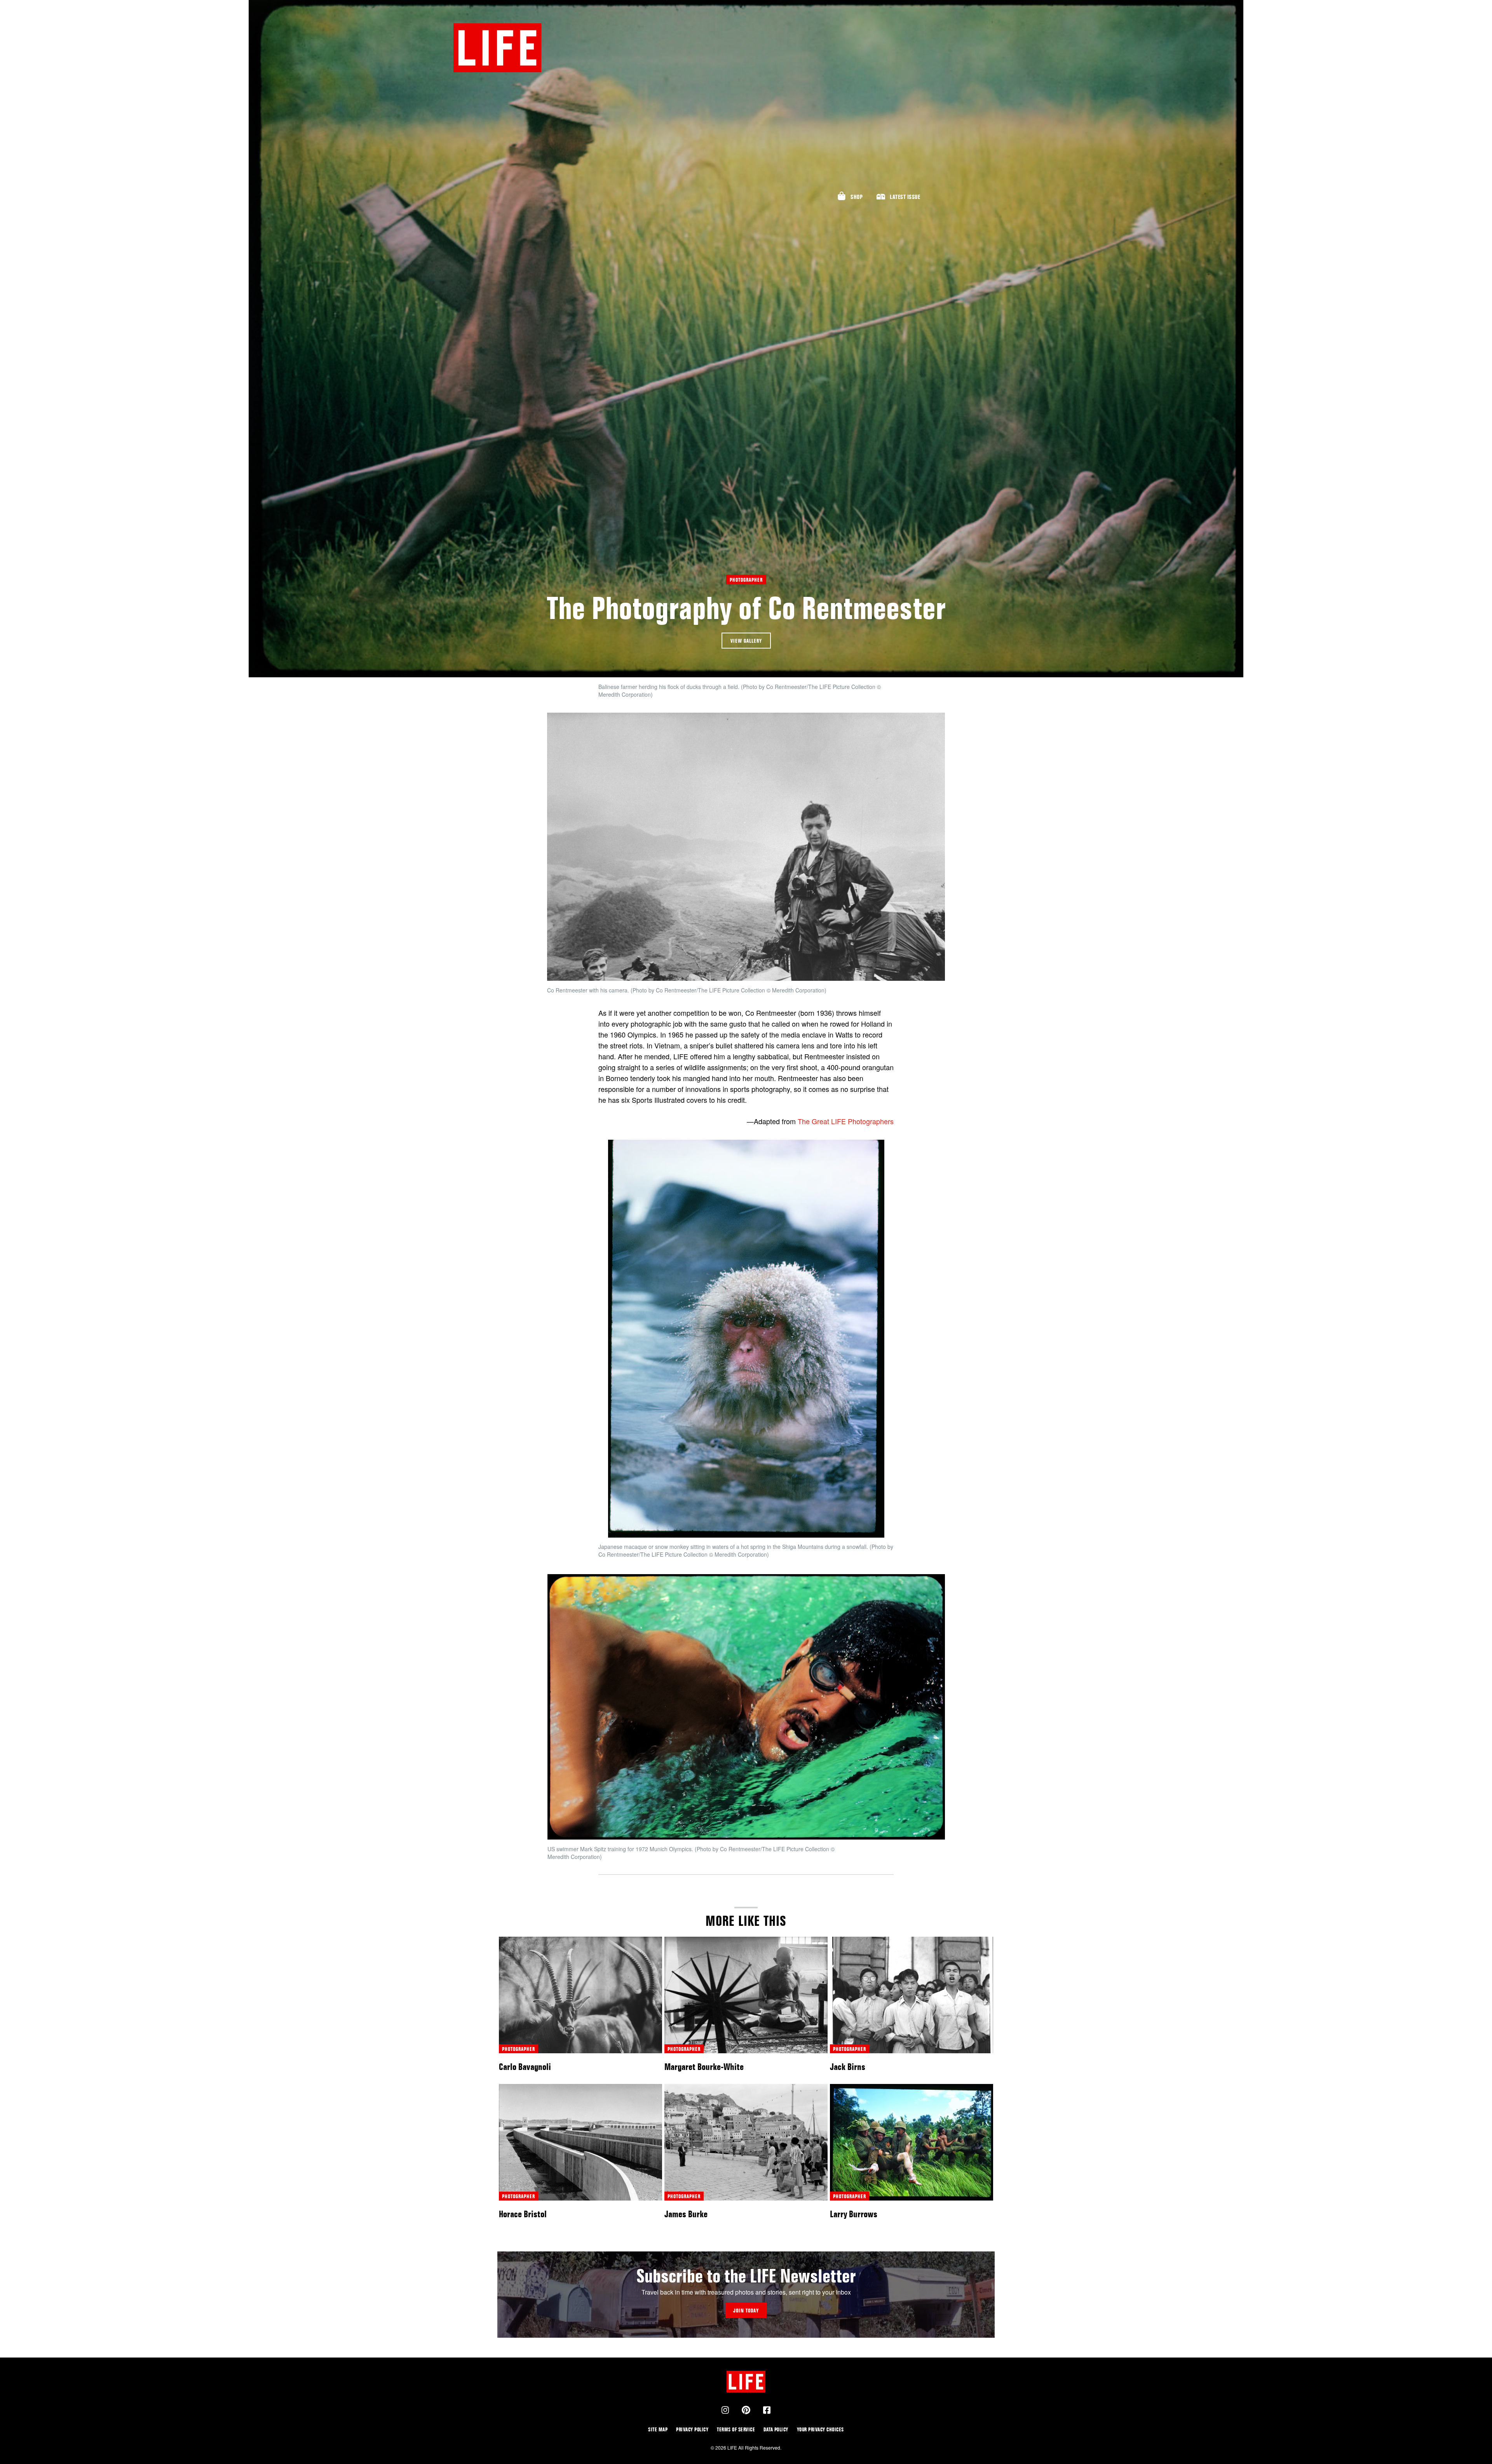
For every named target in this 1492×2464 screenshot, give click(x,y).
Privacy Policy (692, 2429)
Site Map (658, 2429)
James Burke (686, 2214)
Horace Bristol (523, 2214)
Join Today (746, 2310)
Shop (857, 197)
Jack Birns (848, 2067)
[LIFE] (497, 48)
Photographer (746, 580)
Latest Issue (905, 197)
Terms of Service (736, 2429)
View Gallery (746, 641)
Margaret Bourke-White (704, 2067)
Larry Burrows (854, 2214)
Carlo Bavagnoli (525, 2067)
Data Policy (776, 2429)
